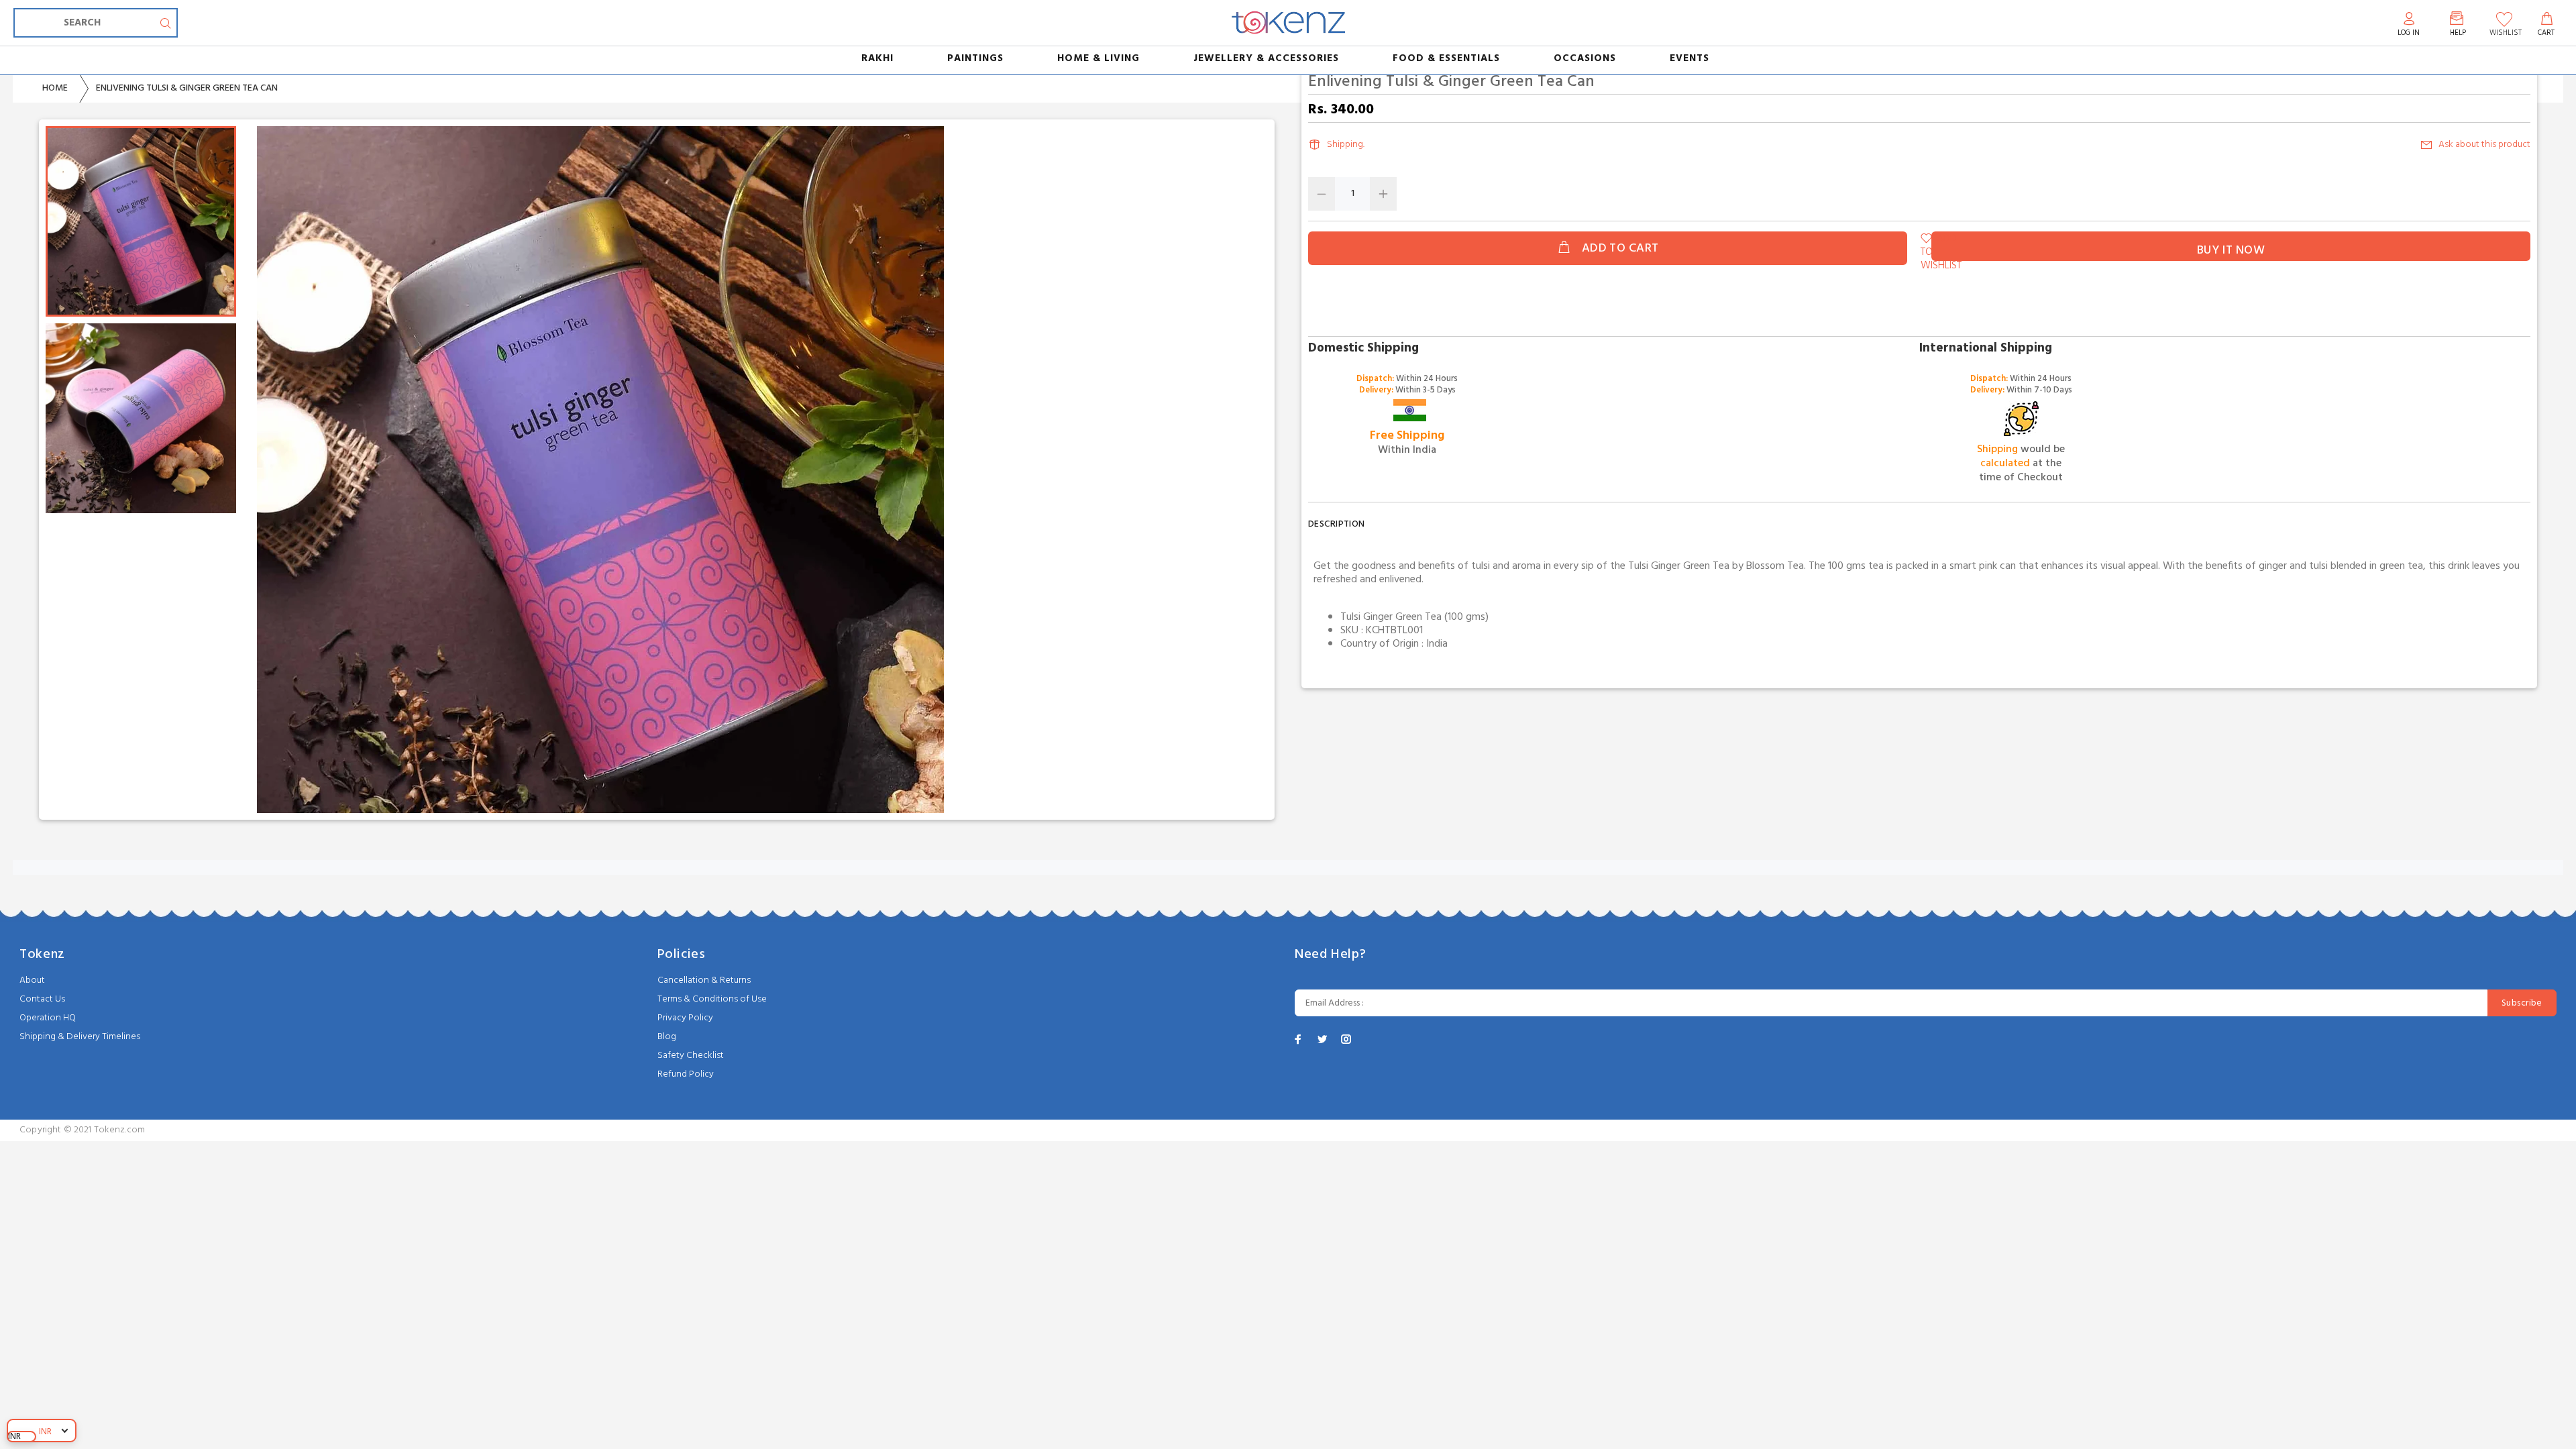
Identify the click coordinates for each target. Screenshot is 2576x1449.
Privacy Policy (685, 1018)
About (32, 980)
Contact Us (42, 999)
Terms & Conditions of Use (712, 999)
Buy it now (2231, 251)
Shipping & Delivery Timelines (80, 1037)
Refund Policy (686, 1074)
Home (55, 88)
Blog (667, 1037)
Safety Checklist (691, 1056)
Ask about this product (2484, 145)
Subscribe (2522, 1003)
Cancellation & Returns (704, 980)
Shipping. (1346, 145)
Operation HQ (48, 1018)
